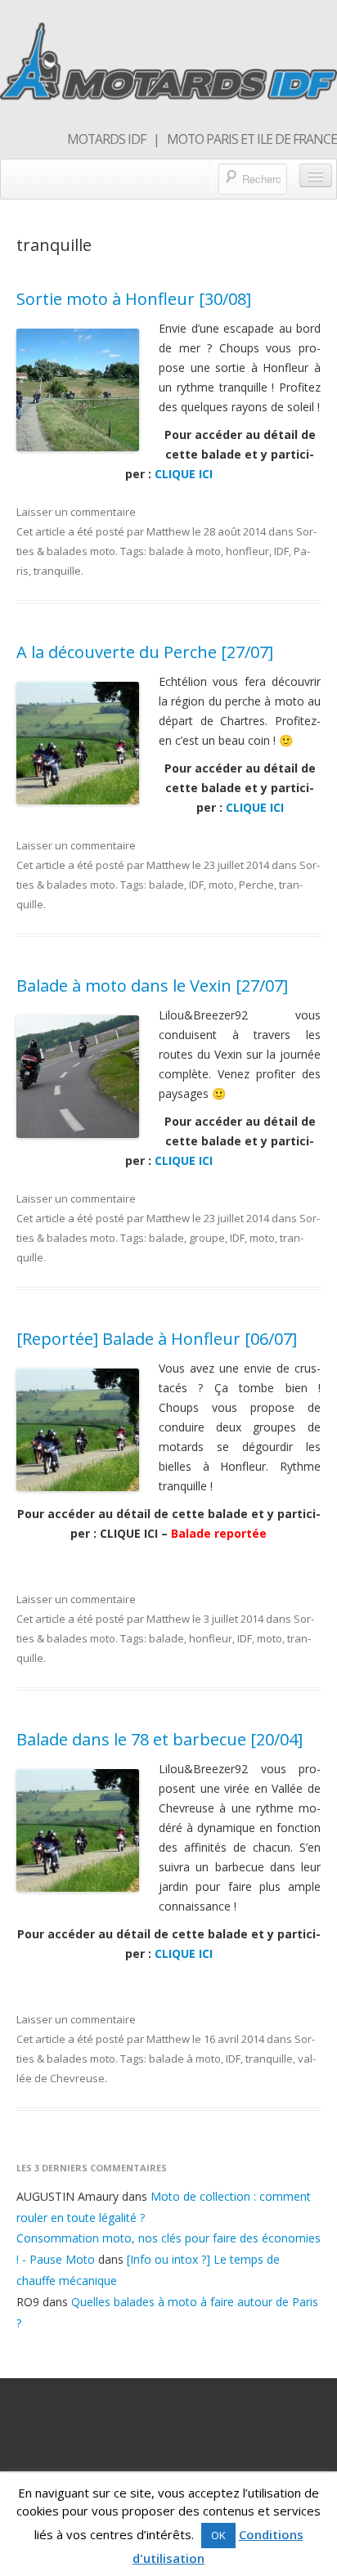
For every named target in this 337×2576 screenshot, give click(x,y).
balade (166, 885)
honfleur (247, 551)
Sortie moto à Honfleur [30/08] (134, 299)
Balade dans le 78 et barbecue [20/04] (160, 1739)
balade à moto (185, 551)
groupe (207, 1238)
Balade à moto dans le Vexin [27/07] (152, 986)
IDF (281, 551)
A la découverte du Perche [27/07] (145, 652)
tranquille (57, 571)
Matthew (168, 531)
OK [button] (218, 2535)
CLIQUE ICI (184, 474)
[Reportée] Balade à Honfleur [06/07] (157, 1339)
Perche (256, 885)
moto (221, 885)
